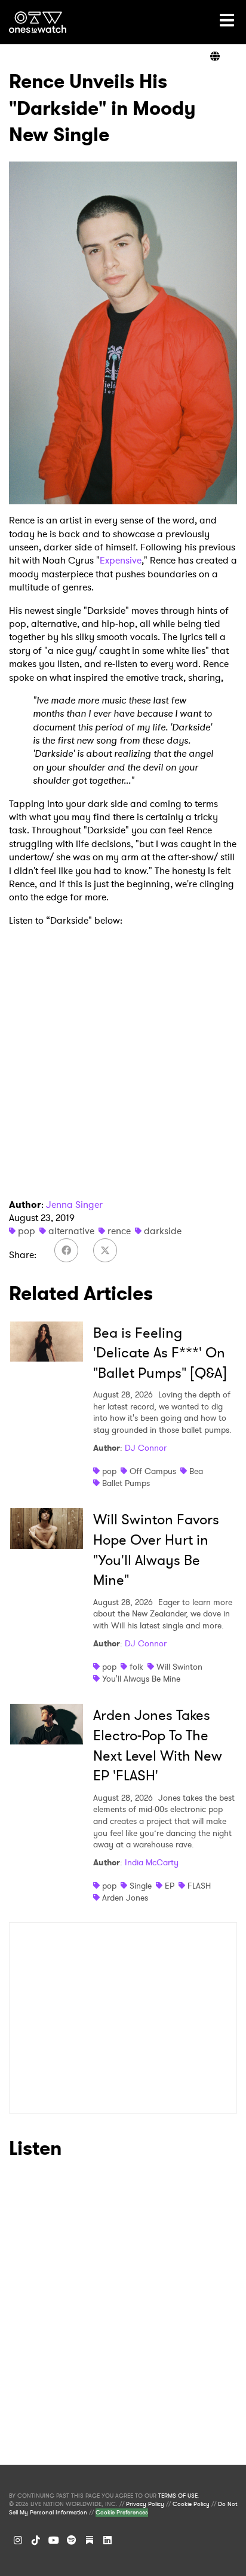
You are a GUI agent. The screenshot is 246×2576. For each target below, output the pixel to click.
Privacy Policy (145, 2504)
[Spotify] (72, 2540)
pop (27, 1231)
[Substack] (90, 2540)
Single (141, 1886)
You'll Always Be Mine (141, 1679)
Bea (196, 1471)
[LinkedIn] (107, 2540)
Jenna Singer (74, 1205)
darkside (163, 1231)
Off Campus (153, 1471)
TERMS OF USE (178, 2496)
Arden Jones (125, 1898)
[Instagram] (18, 2540)
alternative (71, 1231)
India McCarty (152, 1862)
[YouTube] (54, 2540)
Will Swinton (179, 1667)
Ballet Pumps (126, 1483)
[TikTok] (36, 2540)
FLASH (199, 1886)
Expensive (121, 560)
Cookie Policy (191, 2504)
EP (170, 1886)
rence (119, 1231)
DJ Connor (146, 1448)
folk (136, 1667)
